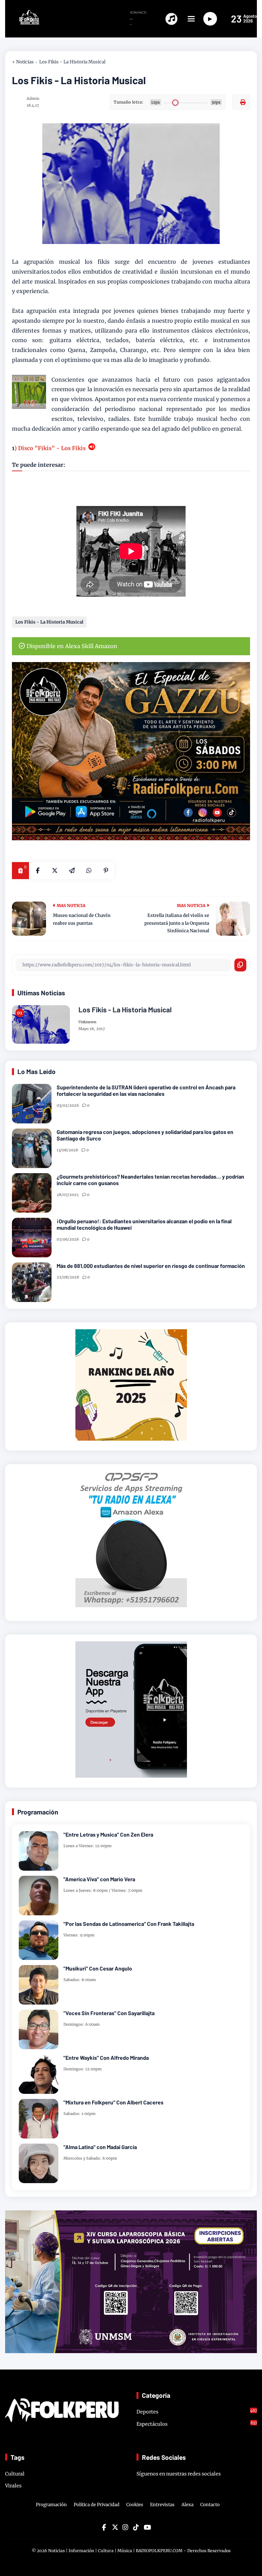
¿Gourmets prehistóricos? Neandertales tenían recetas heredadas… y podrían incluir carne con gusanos (150, 1180)
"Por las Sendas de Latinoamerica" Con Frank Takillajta (129, 1924)
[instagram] (125, 2527)
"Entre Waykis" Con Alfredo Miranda (106, 2058)
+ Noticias (23, 62)
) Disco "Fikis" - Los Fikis (51, 448)
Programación (51, 2505)
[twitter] (115, 2527)
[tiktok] (136, 2527)
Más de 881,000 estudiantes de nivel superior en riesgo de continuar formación (151, 1266)
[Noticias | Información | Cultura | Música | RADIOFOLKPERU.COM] (23, 23)
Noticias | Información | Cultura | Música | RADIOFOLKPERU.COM (115, 2551)
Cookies (135, 2505)
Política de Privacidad (97, 2505)
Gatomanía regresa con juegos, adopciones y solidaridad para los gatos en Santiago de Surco (145, 1135)
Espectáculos (197, 2424)
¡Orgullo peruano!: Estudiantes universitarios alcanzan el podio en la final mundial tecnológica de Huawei (144, 1224)
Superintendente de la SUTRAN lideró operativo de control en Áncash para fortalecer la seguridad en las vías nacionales (146, 1090)
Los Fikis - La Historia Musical (72, 62)
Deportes (197, 2411)
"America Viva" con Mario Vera (99, 1879)
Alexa (187, 2505)
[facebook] (38, 871)
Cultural (15, 2474)
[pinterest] (106, 871)
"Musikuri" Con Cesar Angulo (98, 1968)
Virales (13, 2486)
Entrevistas (162, 2505)
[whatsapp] (89, 871)
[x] (55, 871)
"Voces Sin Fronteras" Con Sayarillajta (109, 2013)
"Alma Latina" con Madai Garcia (100, 2147)
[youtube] (146, 2527)
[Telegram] (72, 871)
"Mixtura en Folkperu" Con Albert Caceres (113, 2102)
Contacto (210, 2505)
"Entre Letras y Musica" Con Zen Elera (108, 1834)
